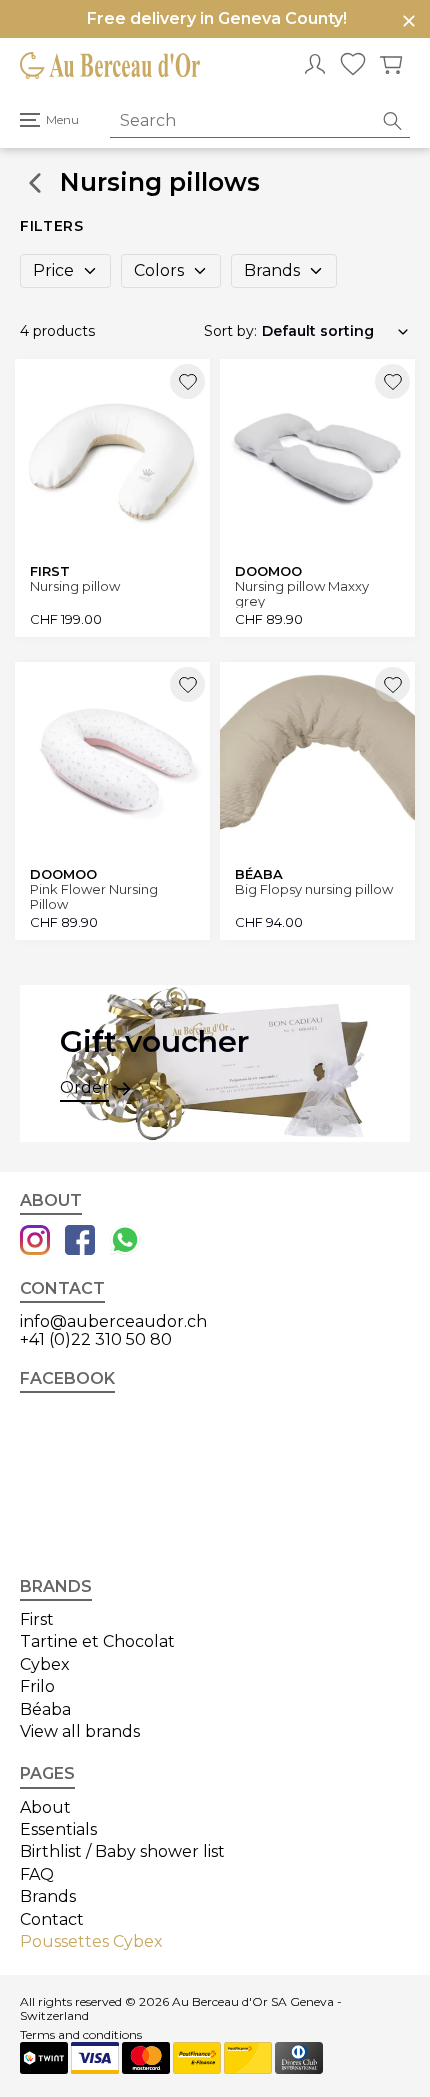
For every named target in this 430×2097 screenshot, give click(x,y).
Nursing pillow (75, 586)
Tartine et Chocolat (97, 1641)
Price (53, 270)
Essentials (58, 1829)
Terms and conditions (81, 2035)
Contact (52, 1919)
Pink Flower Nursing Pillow (94, 896)
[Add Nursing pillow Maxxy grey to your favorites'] (392, 381)
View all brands (80, 1731)
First (37, 1619)
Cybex (45, 1664)
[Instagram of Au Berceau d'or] (35, 1242)
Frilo (37, 1686)
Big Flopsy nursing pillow (314, 889)
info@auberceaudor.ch (113, 1321)
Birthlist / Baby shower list (122, 1851)
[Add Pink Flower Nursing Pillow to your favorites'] (187, 684)
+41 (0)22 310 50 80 (96, 1339)
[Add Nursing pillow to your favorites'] (187, 381)
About (45, 1807)
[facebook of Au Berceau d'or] (80, 1242)
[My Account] (315, 66)
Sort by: (230, 331)
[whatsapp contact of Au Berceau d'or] (125, 1242)
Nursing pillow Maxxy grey (302, 593)
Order (84, 1088)
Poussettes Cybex (91, 1941)
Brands (272, 270)
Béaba (45, 1709)
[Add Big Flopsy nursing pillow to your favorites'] (392, 684)
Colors (159, 270)
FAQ (37, 1874)
